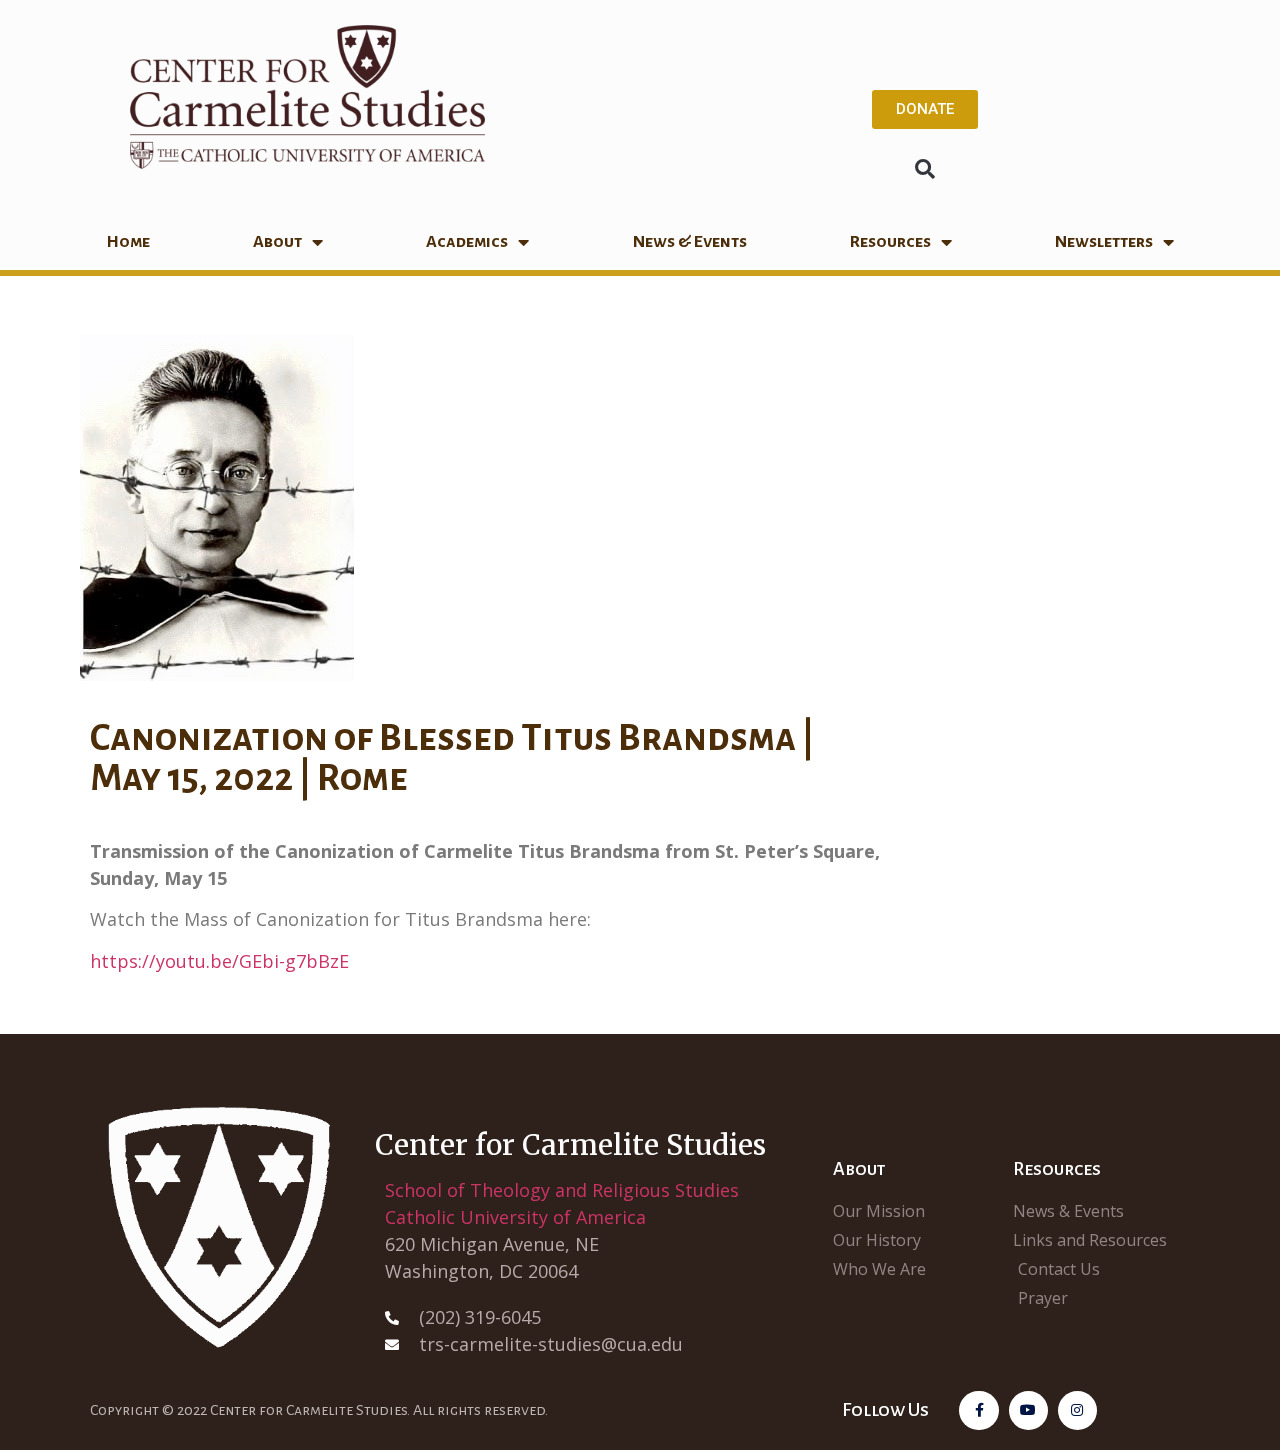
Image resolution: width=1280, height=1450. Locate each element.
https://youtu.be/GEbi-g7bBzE (219, 961)
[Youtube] (1028, 1410)
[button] (925, 169)
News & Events (690, 242)
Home (128, 242)
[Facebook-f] (978, 1410)
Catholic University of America (515, 1217)
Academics (467, 242)
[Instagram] (1077, 1410)
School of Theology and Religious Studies (562, 1190)
